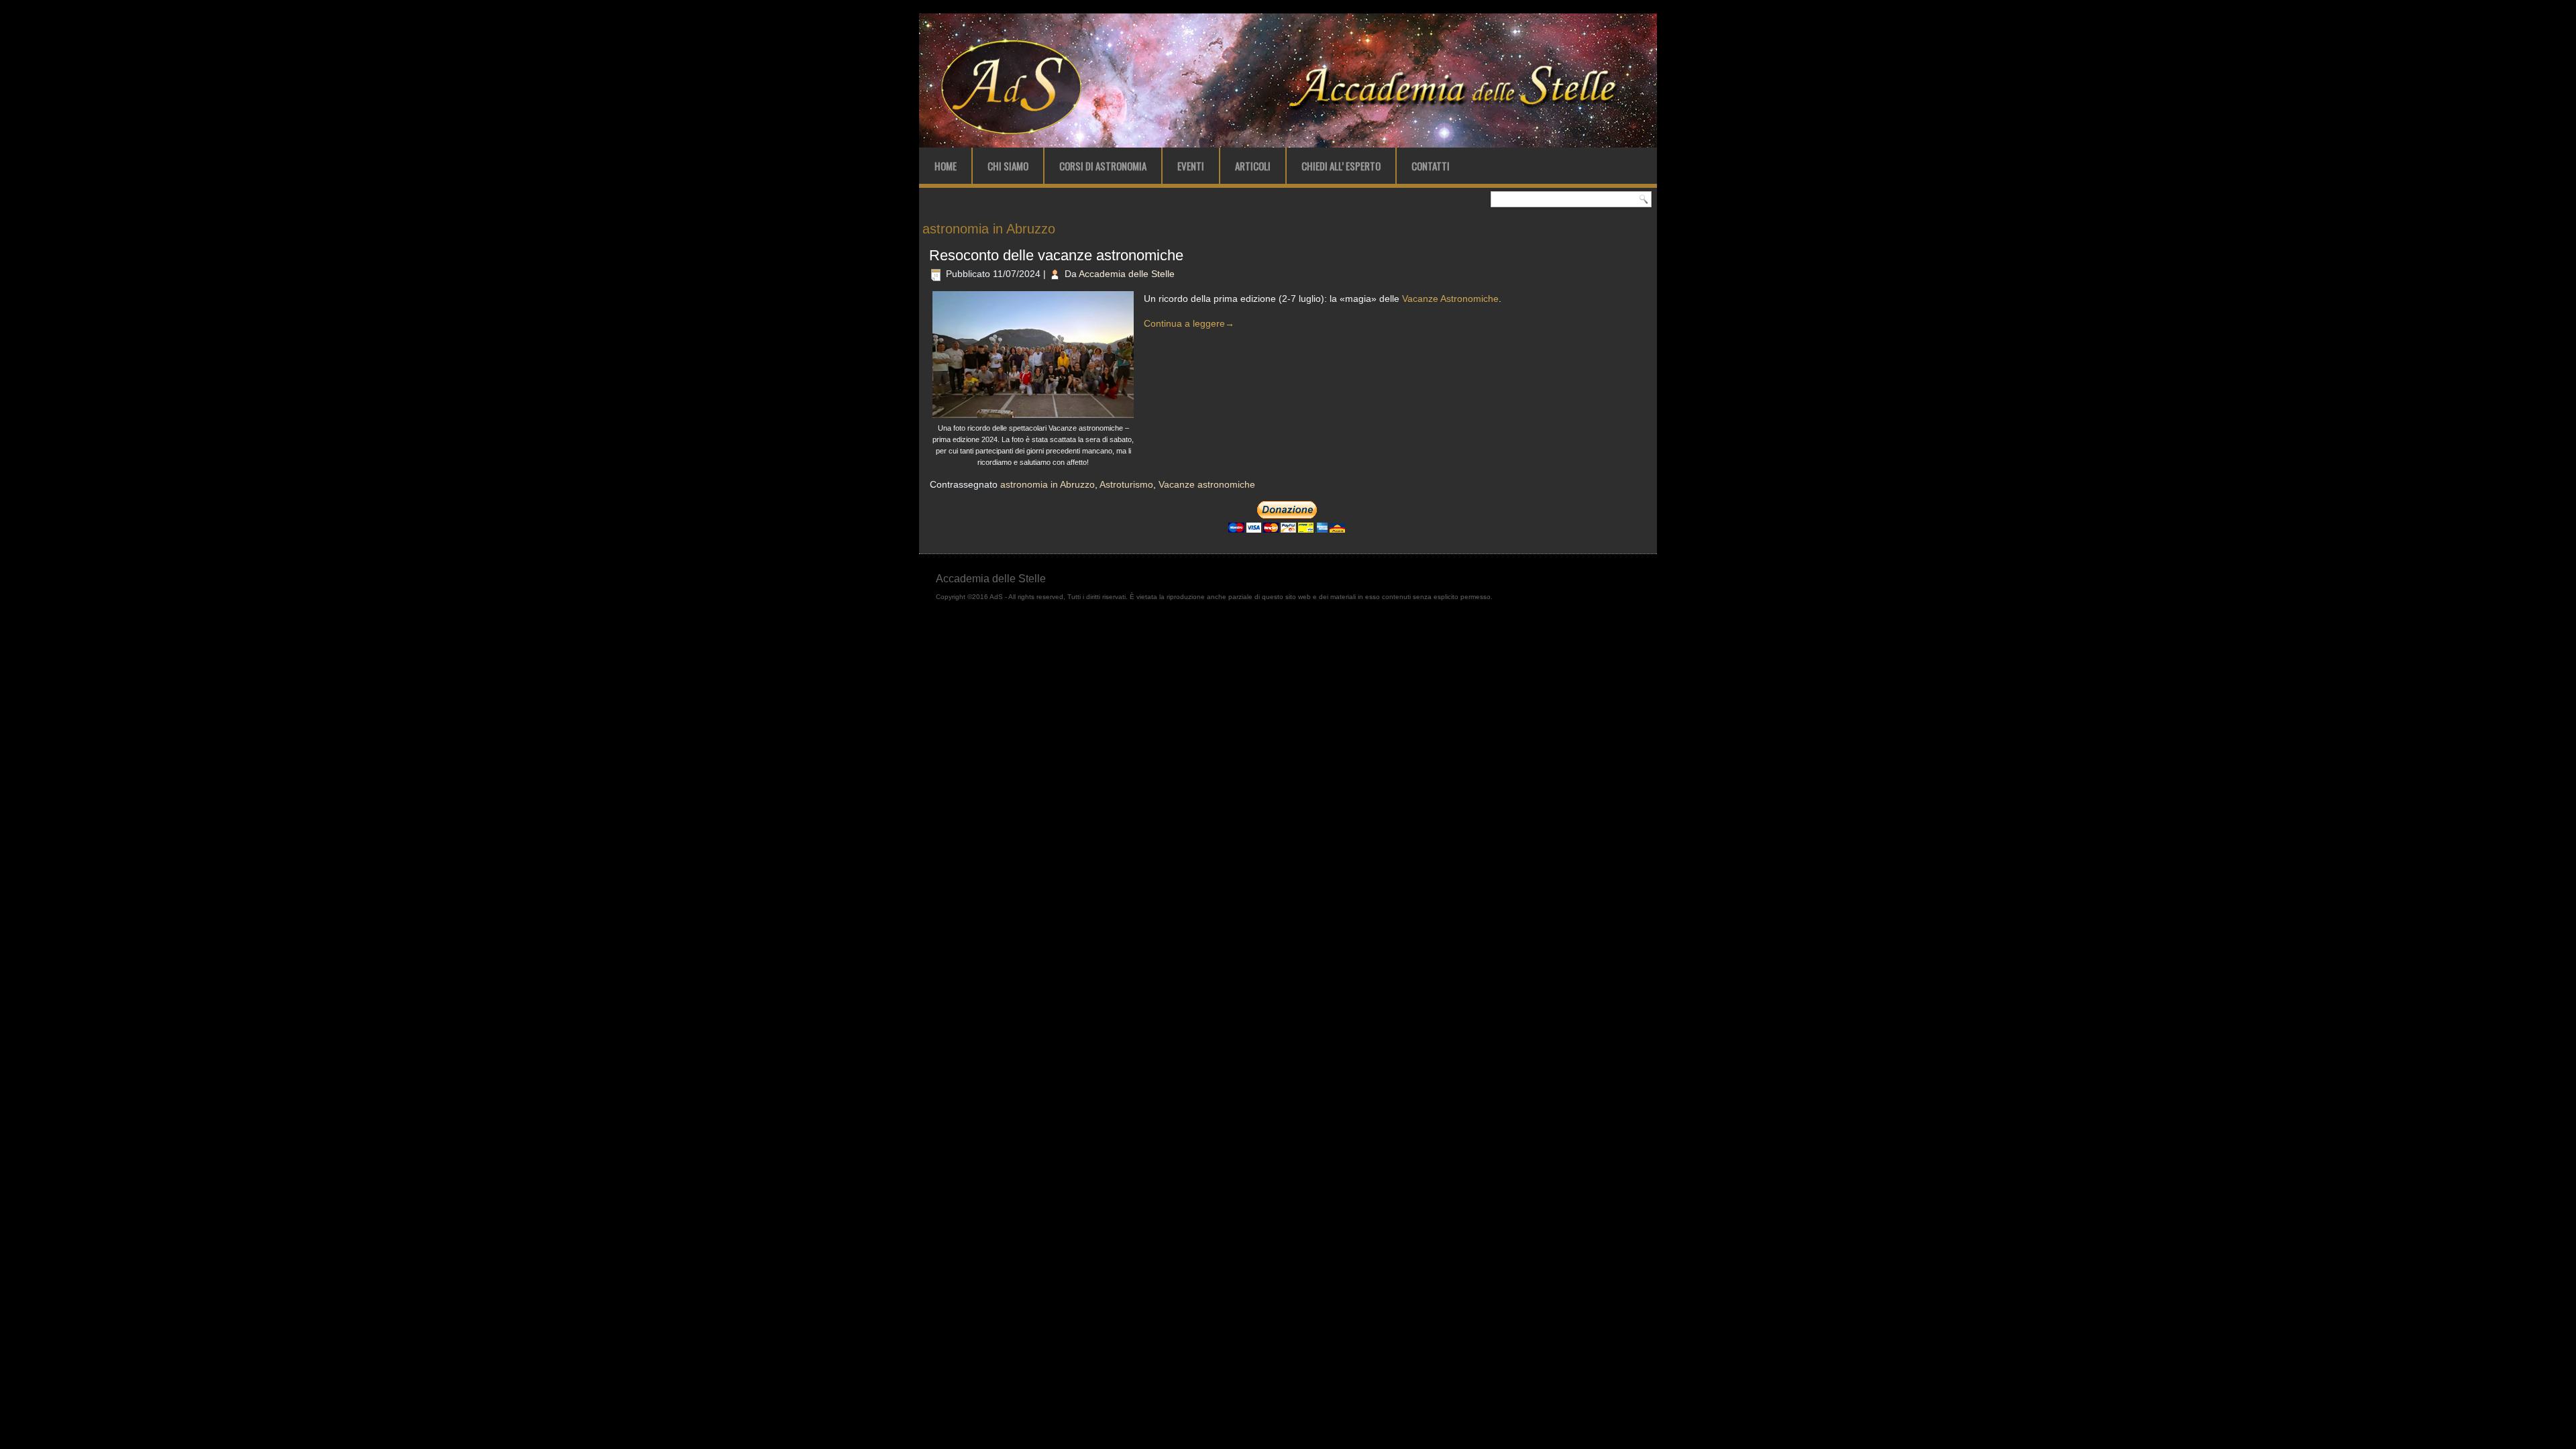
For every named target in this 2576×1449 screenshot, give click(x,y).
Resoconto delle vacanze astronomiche (1056, 255)
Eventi (1191, 166)
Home (946, 166)
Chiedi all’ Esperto (1341, 166)
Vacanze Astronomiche (1450, 299)
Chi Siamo (1008, 166)
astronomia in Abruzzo (1048, 484)
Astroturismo (1126, 484)
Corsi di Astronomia (1103, 166)
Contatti (1431, 166)
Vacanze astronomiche (1207, 484)
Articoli (1253, 166)
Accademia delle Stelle (1127, 274)
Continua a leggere (1189, 323)
